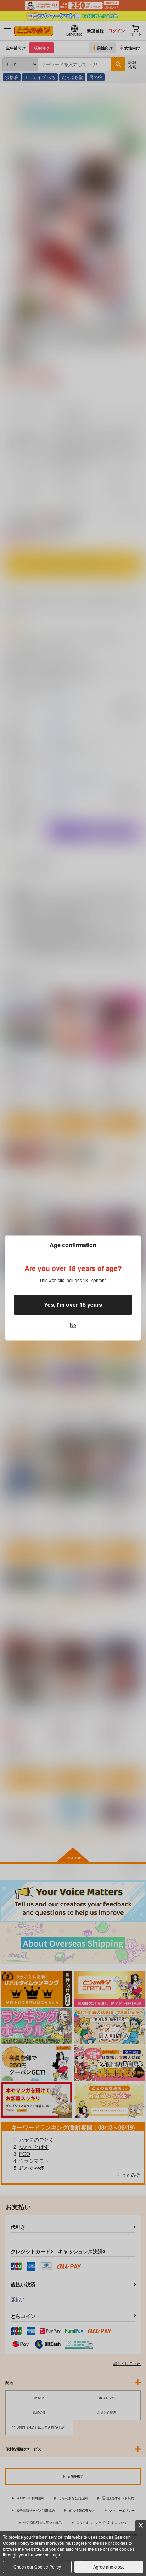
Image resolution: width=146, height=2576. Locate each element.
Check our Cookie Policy (37, 2567)
